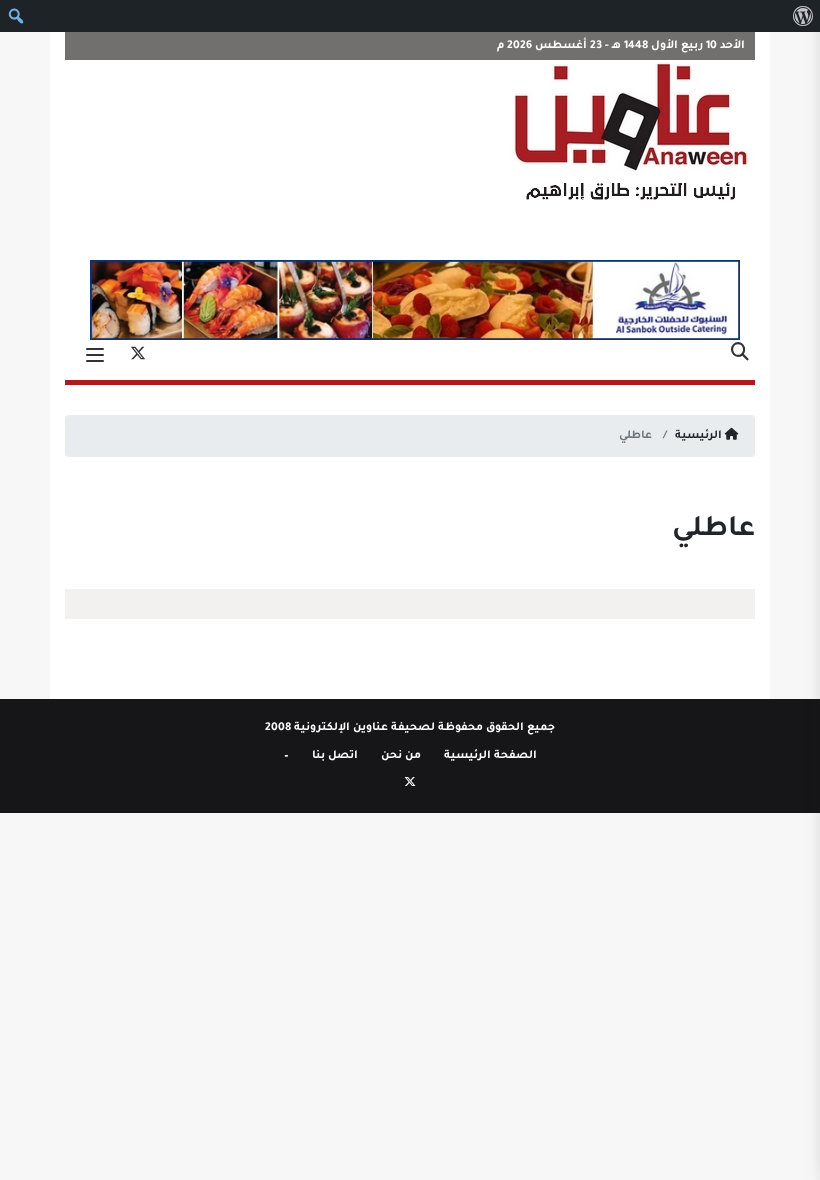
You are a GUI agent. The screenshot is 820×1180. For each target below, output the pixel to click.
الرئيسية (700, 436)
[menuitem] (802, 16)
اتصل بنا (335, 756)
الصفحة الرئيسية (490, 756)
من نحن (401, 756)
